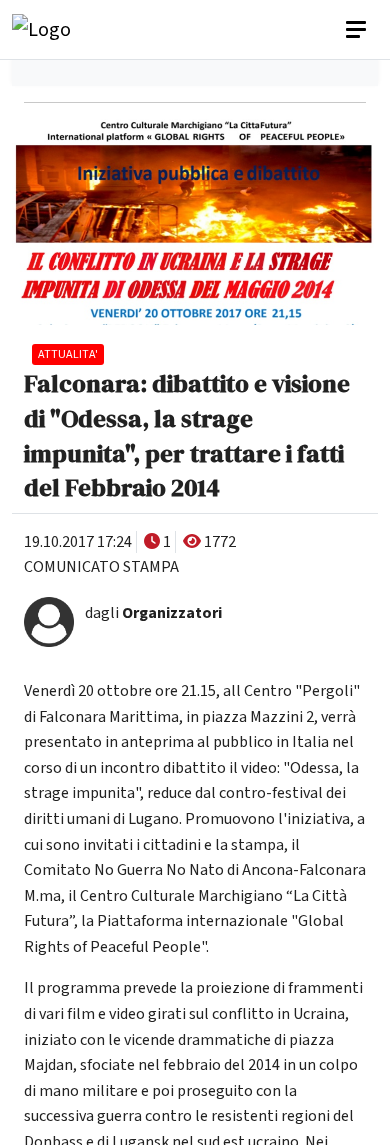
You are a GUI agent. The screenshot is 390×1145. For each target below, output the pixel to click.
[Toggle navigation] (358, 30)
